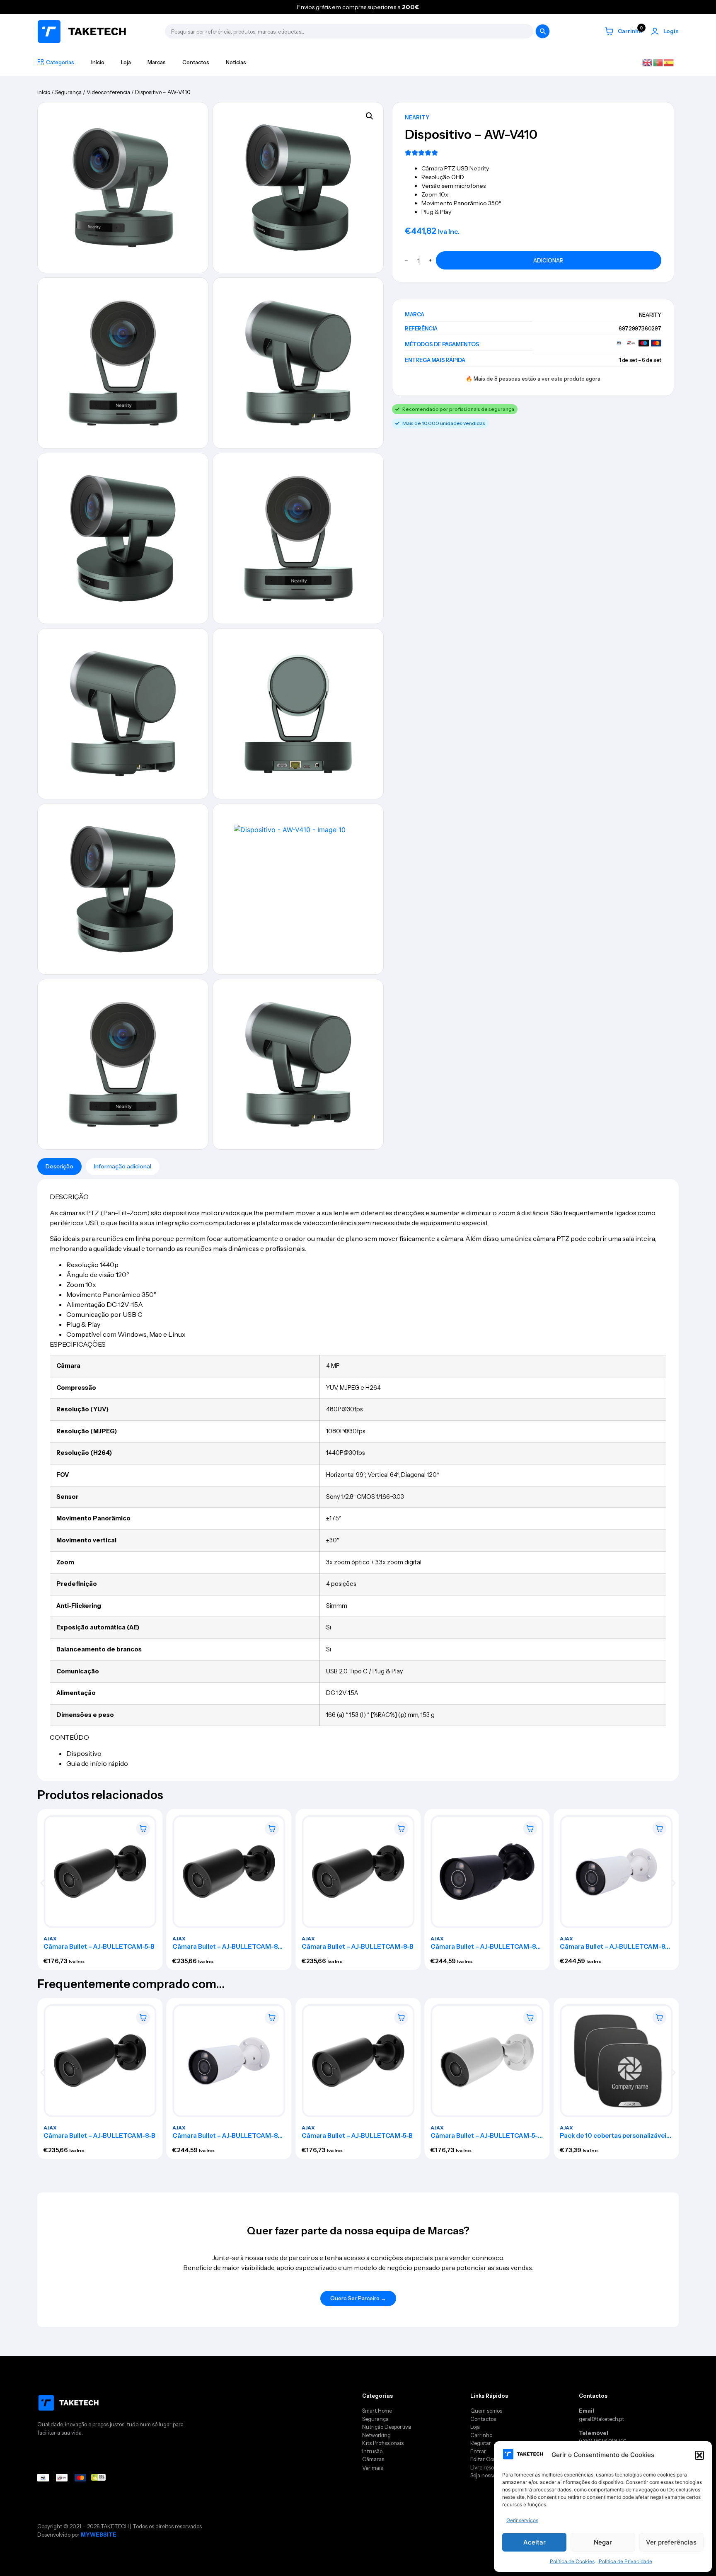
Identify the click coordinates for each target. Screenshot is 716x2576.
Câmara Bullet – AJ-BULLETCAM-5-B (99, 1946)
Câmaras (373, 2459)
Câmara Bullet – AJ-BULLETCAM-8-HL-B (485, 1949)
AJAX (50, 1938)
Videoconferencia (108, 92)
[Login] (655, 31)
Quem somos (486, 2411)
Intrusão (372, 2451)
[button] (699, 2455)
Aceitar (535, 2542)
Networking (376, 2435)
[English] (648, 62)
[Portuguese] (658, 62)
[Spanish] (669, 62)
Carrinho (482, 2435)
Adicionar (548, 260)
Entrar (478, 2451)
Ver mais (373, 2468)
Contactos (196, 62)
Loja (126, 62)
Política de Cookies (572, 2561)
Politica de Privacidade (625, 2561)
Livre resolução (489, 2467)
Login (671, 31)
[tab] (59, 1167)
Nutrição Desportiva (387, 2427)
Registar (481, 2443)
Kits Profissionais (383, 2443)
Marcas (157, 62)
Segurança (68, 92)
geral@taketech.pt (601, 2419)
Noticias (236, 62)
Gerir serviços (522, 2520)
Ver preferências (671, 2542)
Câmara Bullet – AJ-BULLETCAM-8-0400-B (227, 1949)
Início (98, 62)
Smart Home (377, 2411)
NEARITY (417, 117)
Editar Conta (486, 2459)
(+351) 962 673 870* (602, 2441)
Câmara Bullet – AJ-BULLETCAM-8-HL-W (614, 1949)
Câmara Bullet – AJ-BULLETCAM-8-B (358, 1946)
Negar (603, 2542)
